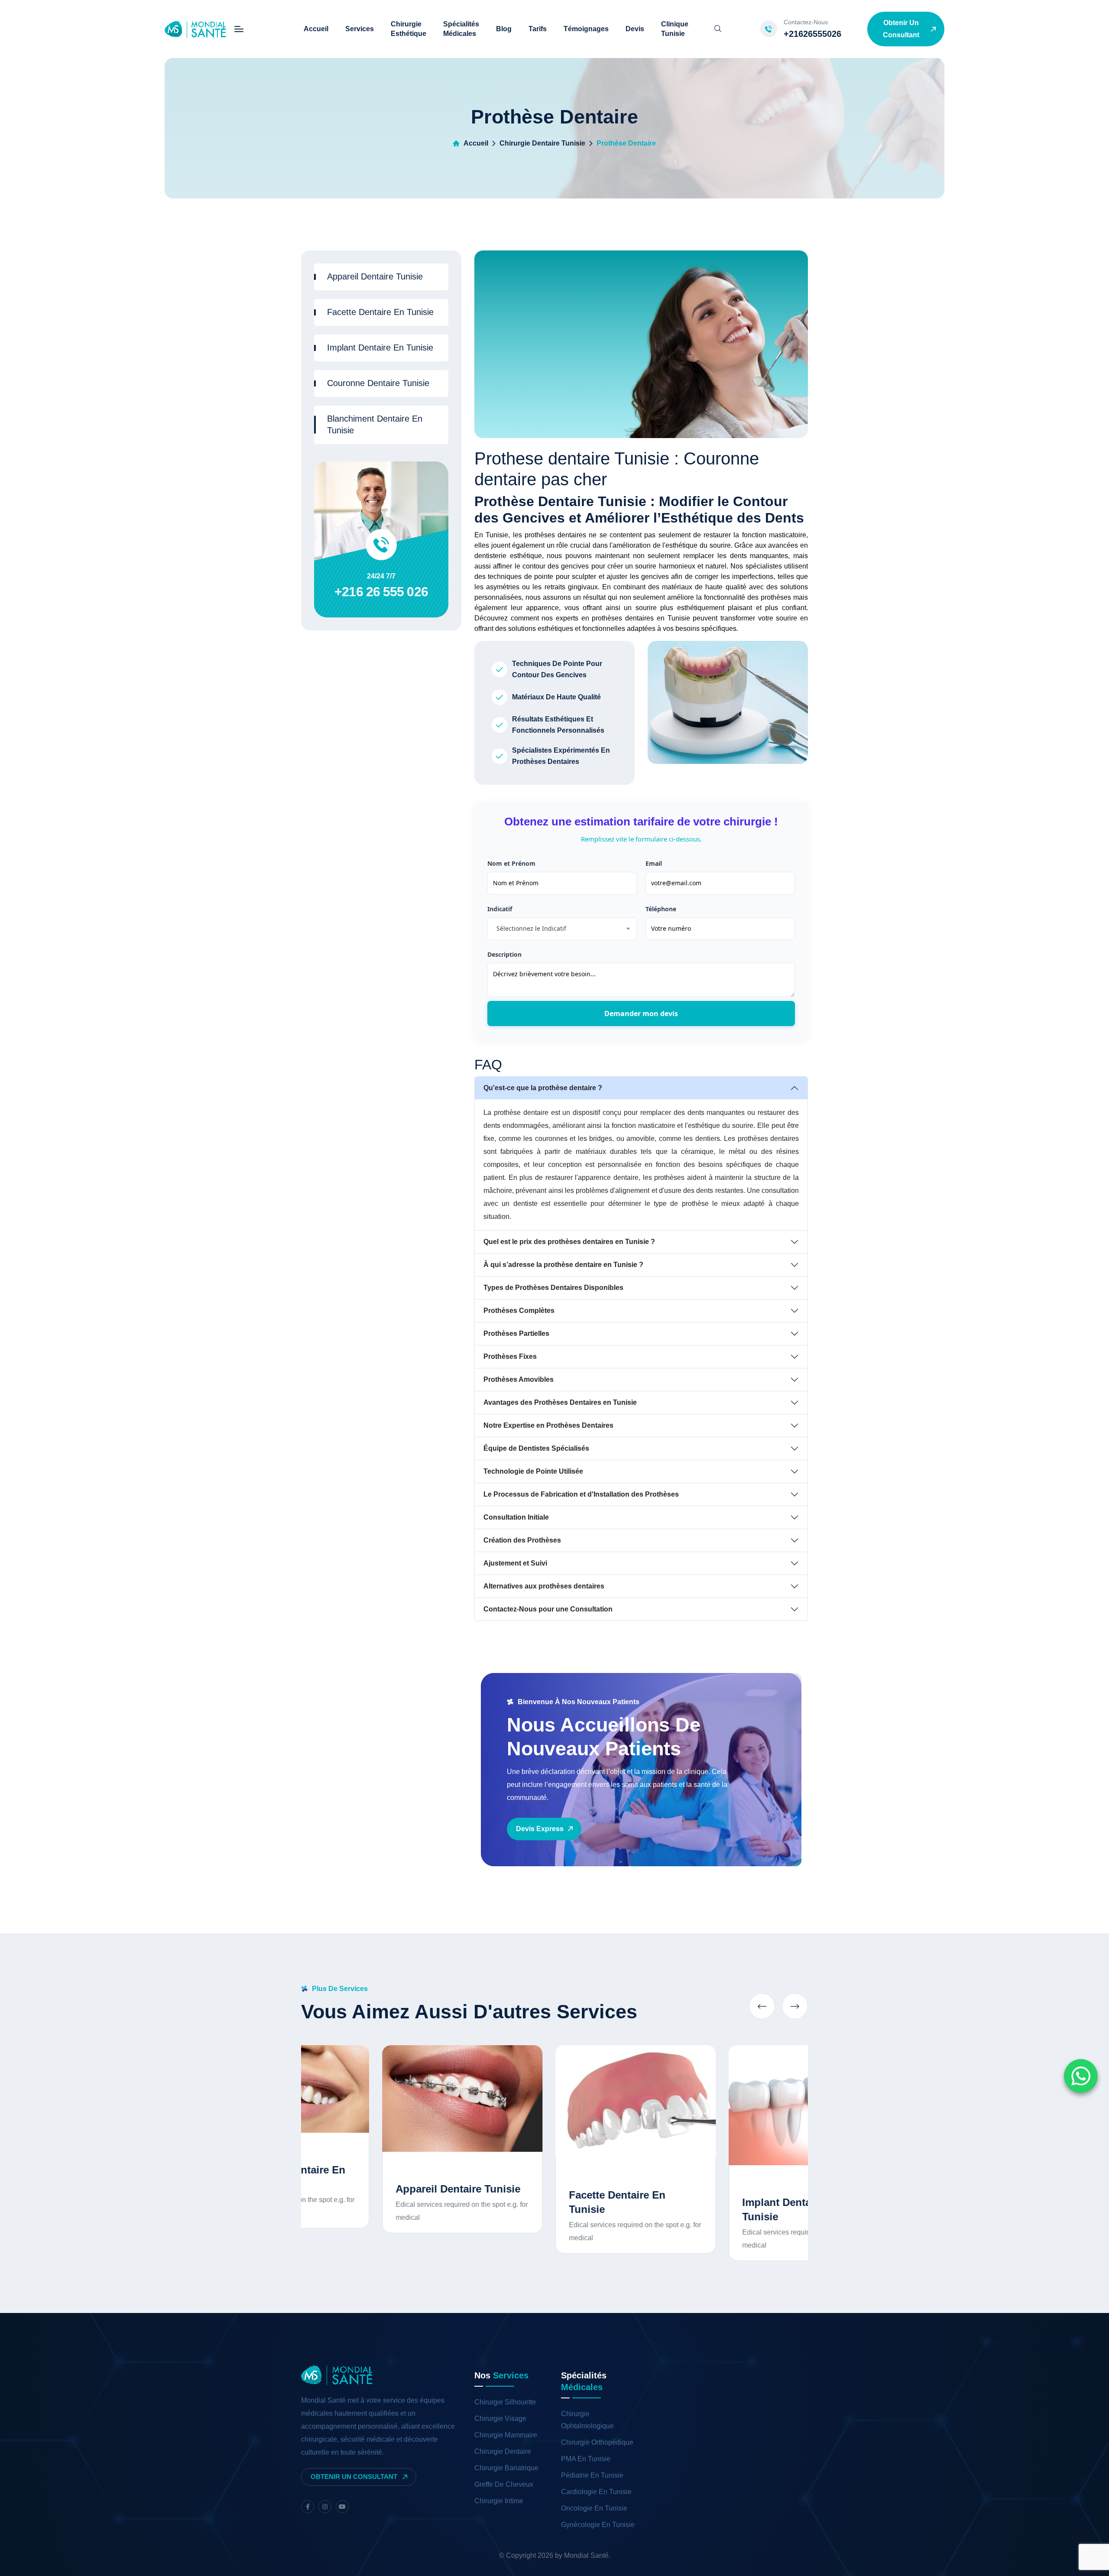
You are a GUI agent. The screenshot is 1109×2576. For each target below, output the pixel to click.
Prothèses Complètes (519, 1311)
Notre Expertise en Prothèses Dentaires (548, 1425)
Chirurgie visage (500, 2418)
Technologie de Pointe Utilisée (533, 1471)
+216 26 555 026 (381, 592)
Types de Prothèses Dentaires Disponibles (553, 1288)
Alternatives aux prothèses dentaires (544, 1586)
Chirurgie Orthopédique (597, 2442)
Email (654, 863)
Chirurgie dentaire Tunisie (542, 143)
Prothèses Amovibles (519, 1379)
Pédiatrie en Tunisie (592, 2475)
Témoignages (586, 29)
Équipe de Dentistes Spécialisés (536, 1448)
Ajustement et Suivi (515, 1563)
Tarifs (538, 29)
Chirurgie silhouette (505, 2402)
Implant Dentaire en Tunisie (380, 348)
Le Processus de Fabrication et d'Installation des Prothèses (581, 1494)
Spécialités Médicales (461, 29)
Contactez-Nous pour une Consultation (548, 1609)
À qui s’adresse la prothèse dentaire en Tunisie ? (563, 1265)
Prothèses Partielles (516, 1333)
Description (504, 954)
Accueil (316, 29)
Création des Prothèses (522, 1540)
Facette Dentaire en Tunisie (380, 312)
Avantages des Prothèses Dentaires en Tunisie (560, 1402)
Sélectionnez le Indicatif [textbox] (531, 928)
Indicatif (500, 909)
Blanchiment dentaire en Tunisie (375, 424)
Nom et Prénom (511, 863)
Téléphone (661, 909)
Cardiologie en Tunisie (596, 2492)
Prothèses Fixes (510, 1356)
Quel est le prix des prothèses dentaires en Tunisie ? (569, 1242)
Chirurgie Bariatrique (506, 2468)
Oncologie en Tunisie (594, 2508)
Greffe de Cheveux (504, 2484)
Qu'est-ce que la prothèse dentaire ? (543, 1088)
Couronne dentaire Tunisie (378, 383)
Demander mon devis (641, 1014)
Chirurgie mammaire (506, 2435)
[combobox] (562, 929)
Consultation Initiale (516, 1517)
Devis (635, 29)
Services (360, 29)
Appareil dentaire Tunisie (375, 276)
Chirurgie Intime (499, 2501)
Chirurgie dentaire (503, 2451)
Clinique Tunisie (675, 29)
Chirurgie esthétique (409, 29)
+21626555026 (812, 34)
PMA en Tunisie (586, 2459)
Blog (504, 29)
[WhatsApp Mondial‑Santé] (1081, 2076)
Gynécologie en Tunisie (598, 2525)
